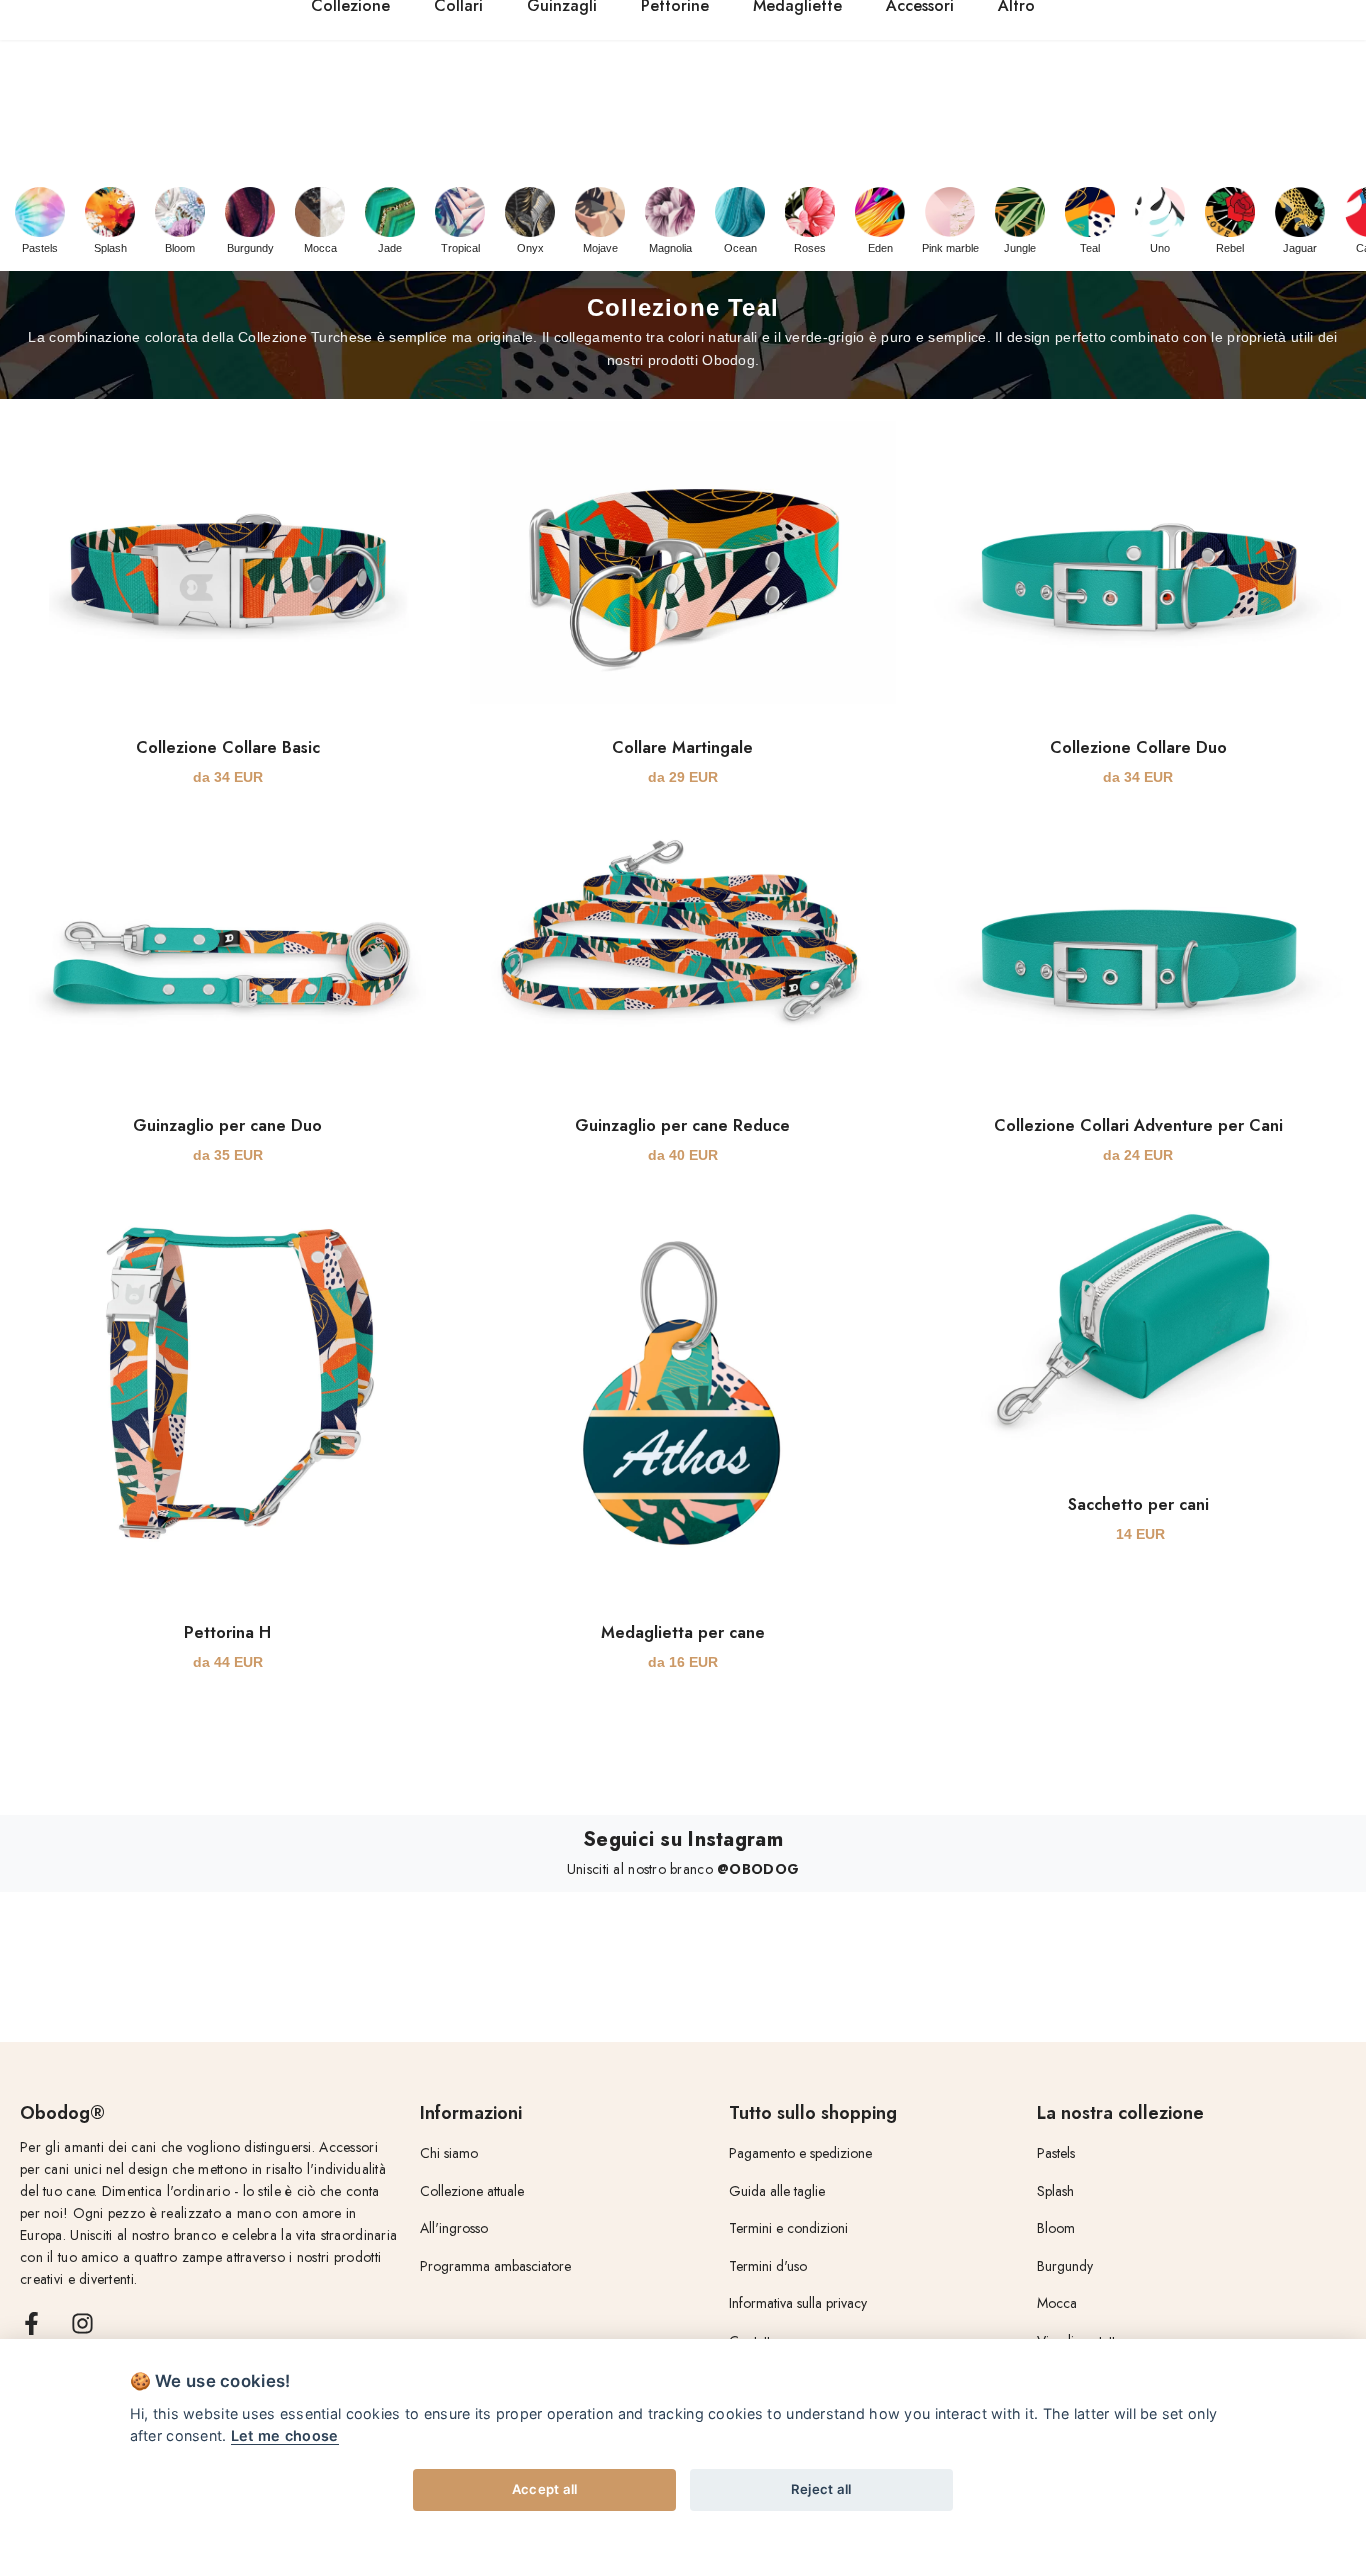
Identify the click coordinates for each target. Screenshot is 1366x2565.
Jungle (1020, 248)
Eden (880, 248)
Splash (110, 248)
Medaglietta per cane (683, 1632)
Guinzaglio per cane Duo (227, 1125)
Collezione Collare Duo (1138, 747)
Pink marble (950, 248)
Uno (1160, 248)
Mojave (600, 248)
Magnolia (670, 248)
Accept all (545, 2489)
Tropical (460, 248)
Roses (810, 248)
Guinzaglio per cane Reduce (682, 1125)
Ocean (740, 248)
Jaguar (1300, 248)
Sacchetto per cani (1138, 1504)
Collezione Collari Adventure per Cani (1138, 1125)
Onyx (530, 248)
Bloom (180, 248)
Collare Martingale (682, 747)
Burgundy (250, 248)
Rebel (1230, 248)
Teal (1090, 248)
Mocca (320, 248)
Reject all (821, 2489)
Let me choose (285, 2435)
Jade (390, 248)
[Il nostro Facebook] (31, 2323)
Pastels (40, 248)
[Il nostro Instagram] (82, 2323)
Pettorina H (227, 1632)
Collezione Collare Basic (228, 747)
